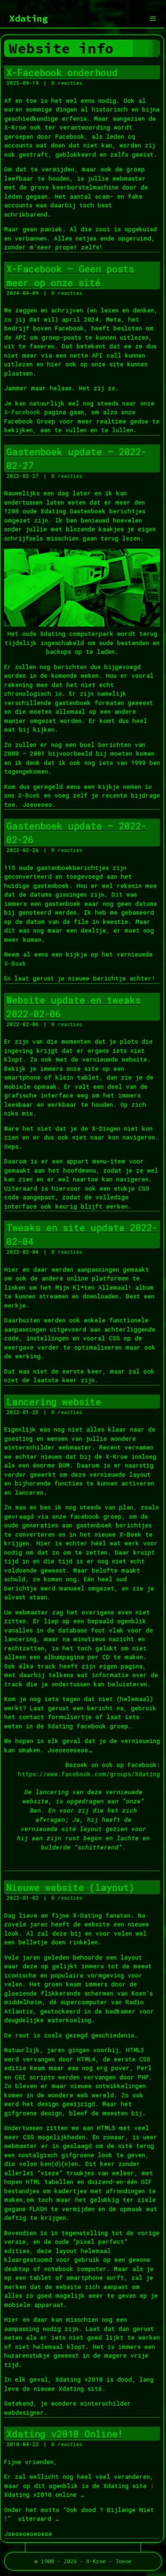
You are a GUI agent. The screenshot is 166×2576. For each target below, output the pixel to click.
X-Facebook (22, 412)
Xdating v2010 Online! (65, 2434)
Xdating (29, 18)
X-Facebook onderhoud (62, 72)
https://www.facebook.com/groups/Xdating (89, 1774)
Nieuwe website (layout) (71, 1887)
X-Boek (29, 795)
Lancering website (54, 1402)
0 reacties (67, 83)
